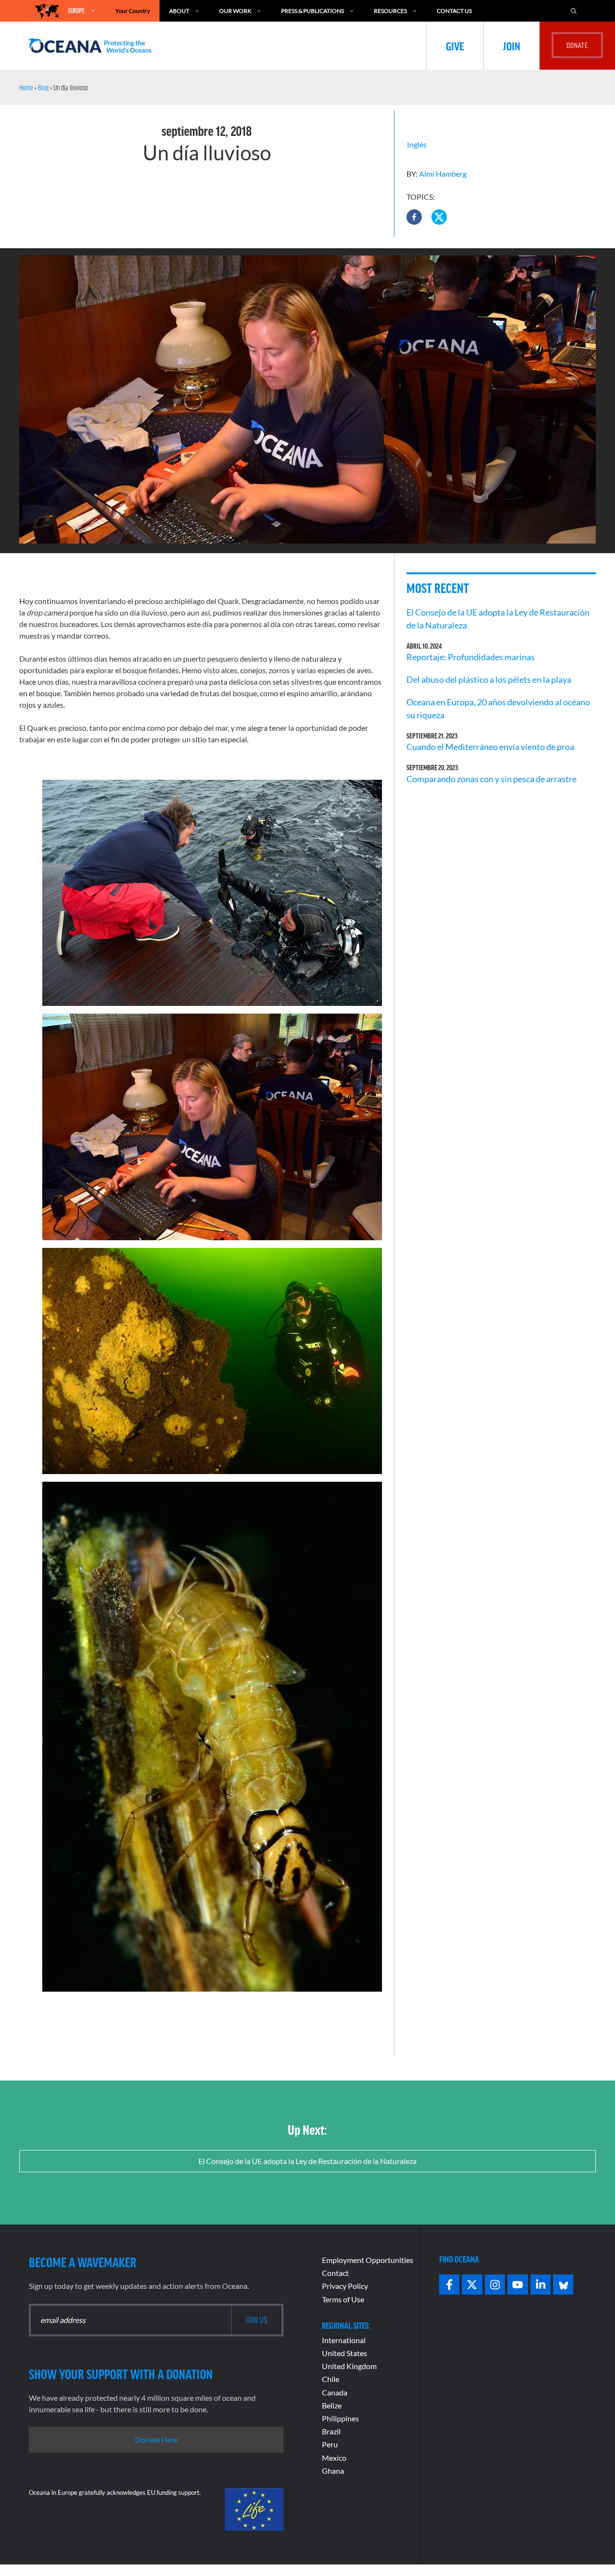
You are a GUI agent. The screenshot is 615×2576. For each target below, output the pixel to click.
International (344, 2340)
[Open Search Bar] (574, 11)
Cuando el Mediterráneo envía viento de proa (490, 747)
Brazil (331, 2431)
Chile (331, 2379)
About (179, 11)
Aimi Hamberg (443, 174)
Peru (330, 2444)
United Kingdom (349, 2366)
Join (512, 46)
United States (344, 2353)
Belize (332, 2405)
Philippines (340, 2418)
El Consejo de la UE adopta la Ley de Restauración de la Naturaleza (307, 2161)
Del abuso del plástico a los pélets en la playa (489, 679)
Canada (335, 2392)
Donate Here (156, 2439)
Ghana (333, 2471)
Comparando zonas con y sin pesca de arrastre (492, 779)
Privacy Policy (345, 2286)
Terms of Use (343, 2299)
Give (455, 46)
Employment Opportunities (368, 2260)
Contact (335, 2273)
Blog (43, 87)
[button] (414, 217)
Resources (390, 11)
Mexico (334, 2458)
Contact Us (454, 11)
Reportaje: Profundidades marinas (471, 657)
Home (26, 87)
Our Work (235, 11)
